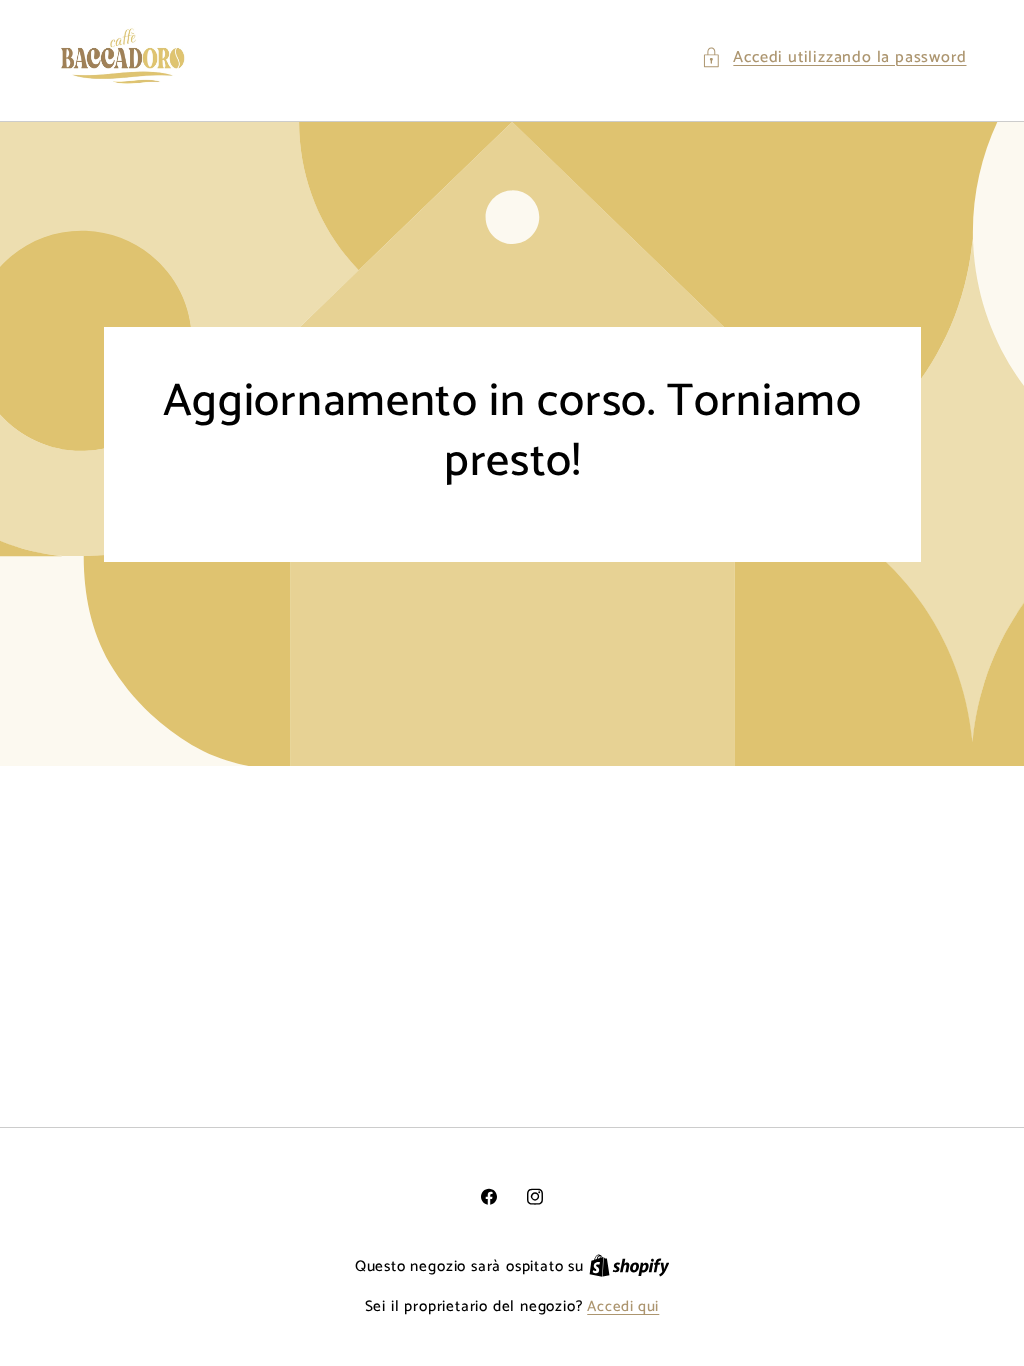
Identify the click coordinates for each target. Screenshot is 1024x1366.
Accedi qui (623, 1307)
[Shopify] (629, 1267)
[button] (833, 57)
